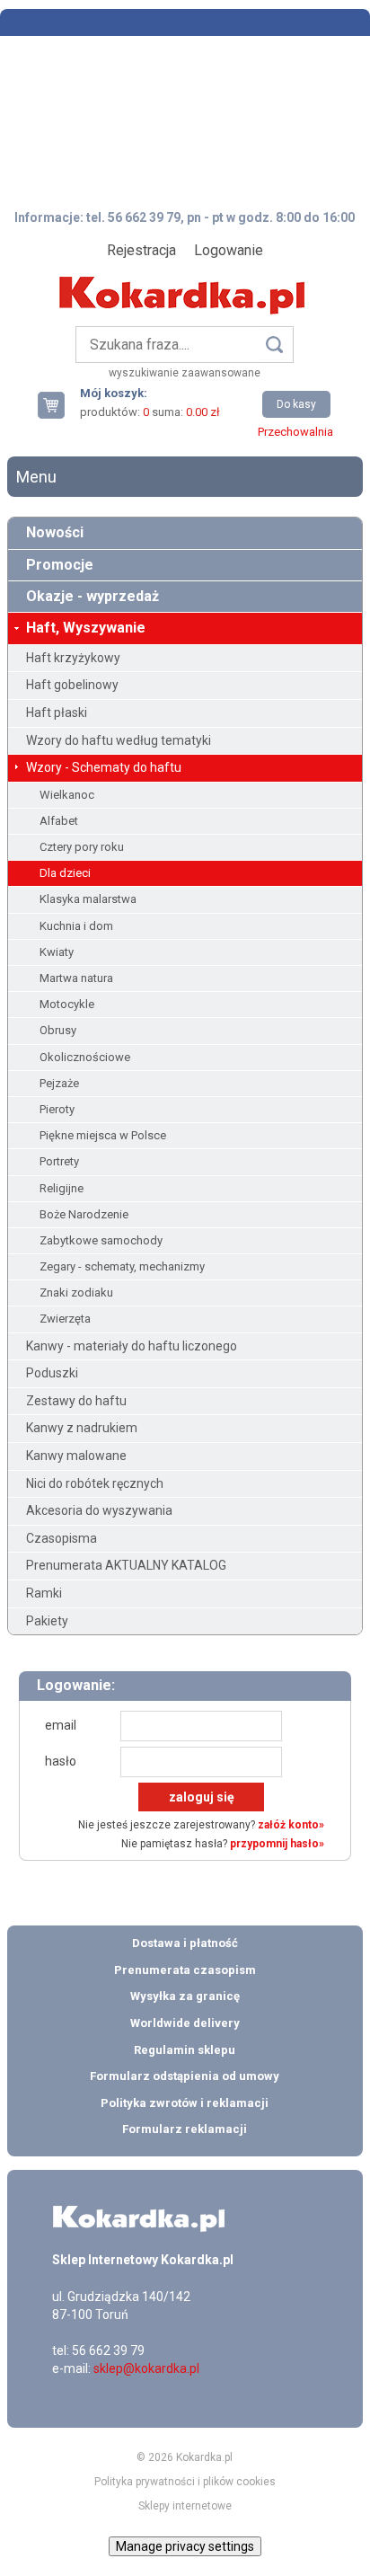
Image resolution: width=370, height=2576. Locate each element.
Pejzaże (59, 1083)
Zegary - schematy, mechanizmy (122, 1266)
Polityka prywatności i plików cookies (185, 2482)
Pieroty (57, 1109)
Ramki (44, 1593)
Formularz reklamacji (185, 2129)
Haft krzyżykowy (73, 658)
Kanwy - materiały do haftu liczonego (132, 1346)
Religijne (62, 1188)
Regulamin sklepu (185, 2050)
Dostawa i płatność (185, 1943)
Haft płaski (57, 713)
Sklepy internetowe (185, 2506)
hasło (61, 1761)
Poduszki (52, 1373)
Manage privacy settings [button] (185, 2546)
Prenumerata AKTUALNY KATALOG (126, 1565)
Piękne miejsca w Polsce (103, 1135)
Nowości (55, 532)
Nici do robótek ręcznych (95, 1483)
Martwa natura (76, 978)
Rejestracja (141, 250)
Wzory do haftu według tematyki (119, 740)
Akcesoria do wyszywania (99, 1510)
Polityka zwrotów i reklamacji (185, 2103)
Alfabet (59, 821)
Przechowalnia (295, 432)
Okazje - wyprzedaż (92, 596)
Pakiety (47, 1621)
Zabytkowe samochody (101, 1240)
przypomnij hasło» (277, 1844)
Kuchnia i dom (76, 926)
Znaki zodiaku (76, 1292)
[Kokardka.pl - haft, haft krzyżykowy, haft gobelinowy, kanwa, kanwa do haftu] (185, 282)
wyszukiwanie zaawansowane (185, 373)
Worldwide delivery (185, 2023)
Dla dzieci (65, 873)
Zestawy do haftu (76, 1401)
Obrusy (58, 1030)
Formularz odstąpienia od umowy (185, 2076)
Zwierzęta (65, 1319)
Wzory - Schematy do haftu (104, 767)
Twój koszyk (58, 405)
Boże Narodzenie (84, 1214)
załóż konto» (291, 1825)
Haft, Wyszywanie (86, 628)
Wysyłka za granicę (185, 1996)
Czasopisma (62, 1538)
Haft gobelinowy (72, 685)
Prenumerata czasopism (185, 1970)
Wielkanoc (67, 795)
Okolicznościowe (85, 1057)
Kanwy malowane (76, 1456)
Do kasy (296, 404)
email (61, 1725)
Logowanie (229, 250)
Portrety (59, 1161)
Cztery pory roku (82, 847)
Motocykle (67, 1004)
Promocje (60, 565)
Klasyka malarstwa (88, 899)
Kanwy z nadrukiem (82, 1428)
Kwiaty (57, 952)
